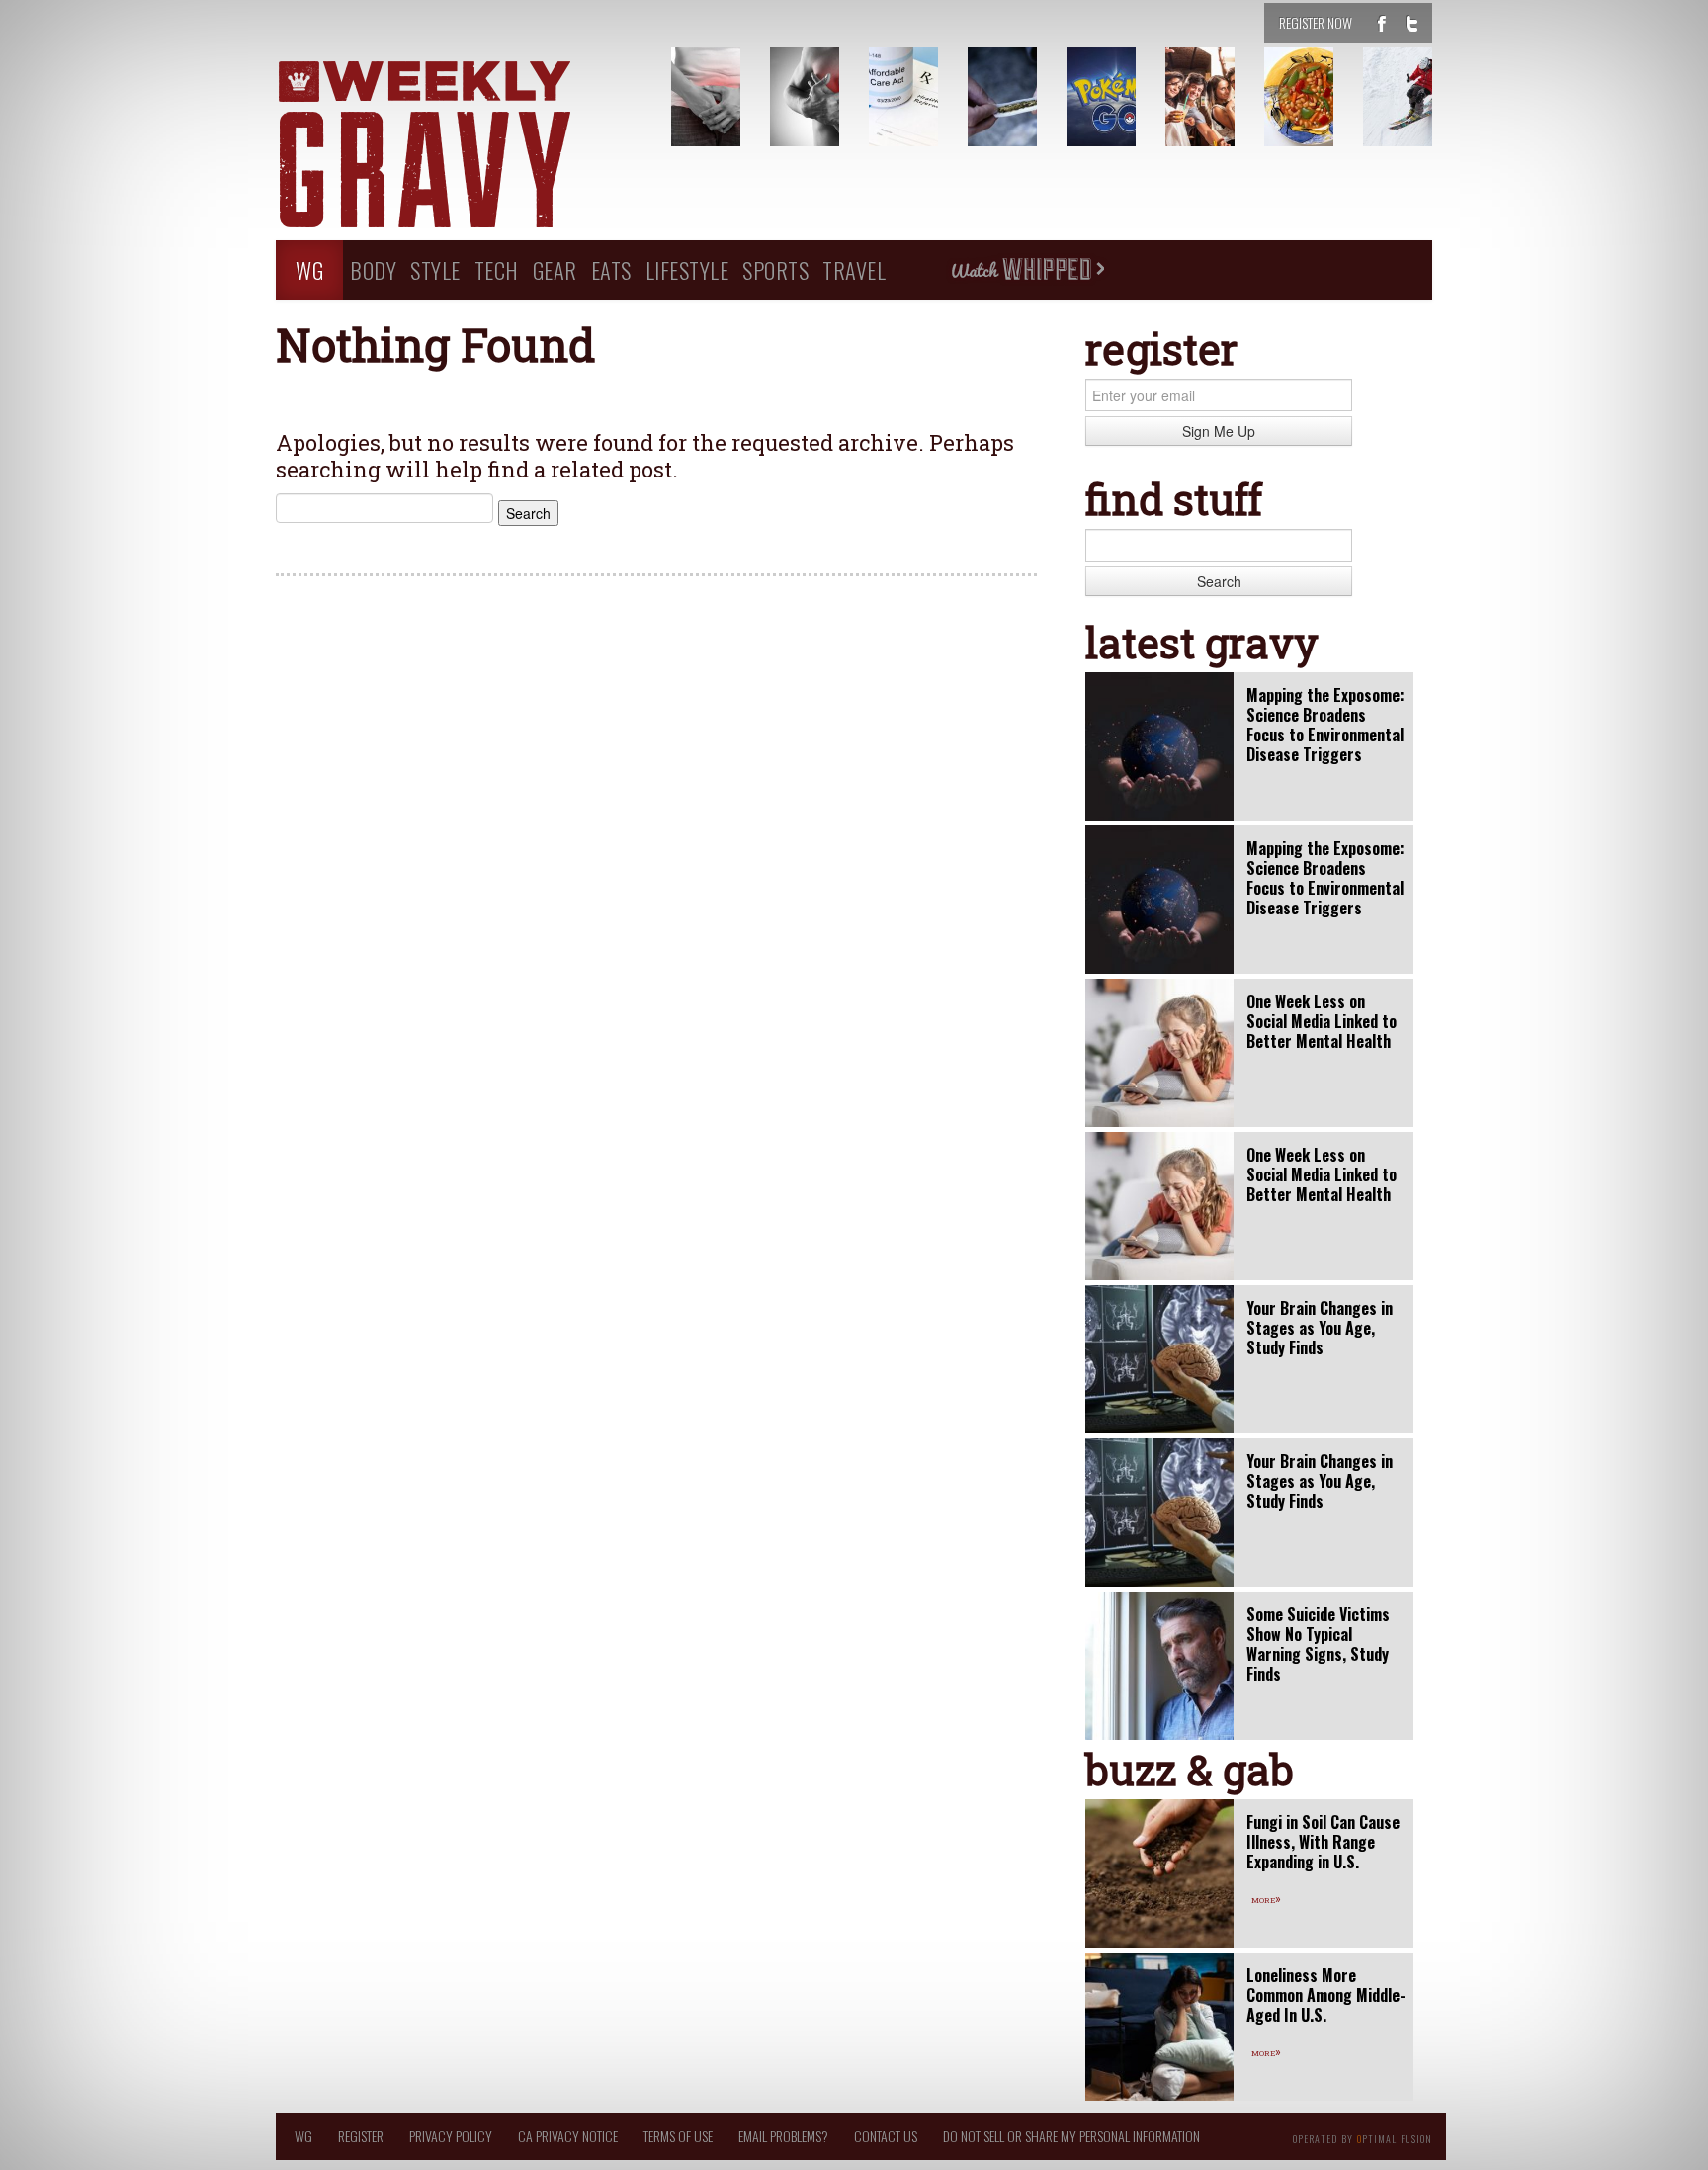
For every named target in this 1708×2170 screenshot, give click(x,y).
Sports (775, 269)
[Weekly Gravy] (459, 146)
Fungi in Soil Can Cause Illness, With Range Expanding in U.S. (1323, 1842)
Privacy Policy (451, 2136)
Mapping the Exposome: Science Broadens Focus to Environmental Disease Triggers (1325, 725)
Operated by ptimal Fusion (1363, 2137)
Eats (611, 269)
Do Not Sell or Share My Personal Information (1071, 2136)
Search (1219, 581)
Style (435, 269)
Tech (497, 269)
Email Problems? (783, 2136)
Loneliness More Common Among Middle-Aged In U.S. (1326, 1995)
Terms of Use (678, 2136)
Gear (555, 269)
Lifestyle (687, 269)
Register (361, 2136)
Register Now (1316, 22)
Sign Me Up (1219, 431)
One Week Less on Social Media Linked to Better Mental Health (1322, 1021)
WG (309, 269)
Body (373, 269)
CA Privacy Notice (568, 2136)
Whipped (1027, 270)
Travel (854, 269)
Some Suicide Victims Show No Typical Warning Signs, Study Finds (1318, 1644)
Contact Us (886, 2136)
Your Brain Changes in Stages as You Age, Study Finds (1320, 1328)
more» (1266, 1898)
